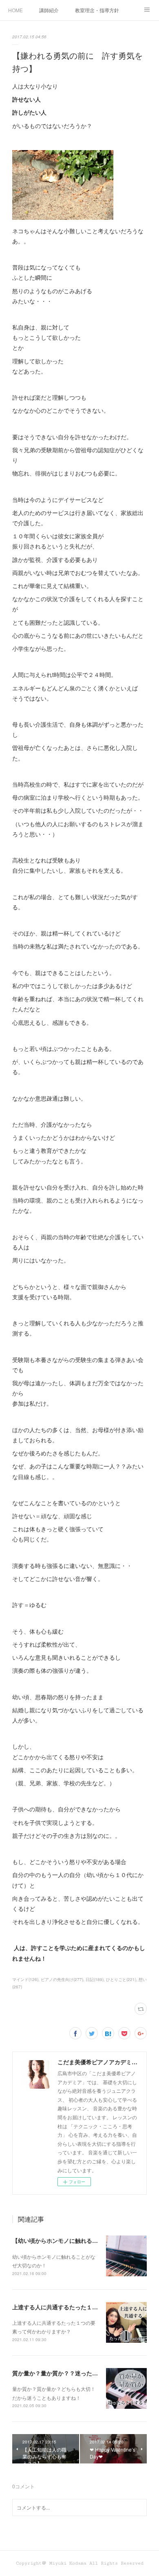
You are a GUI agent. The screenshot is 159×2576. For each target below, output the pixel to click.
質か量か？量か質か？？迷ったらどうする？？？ (75, 2373)
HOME (15, 10)
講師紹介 (49, 10)
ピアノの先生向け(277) (62, 1979)
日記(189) (95, 1979)
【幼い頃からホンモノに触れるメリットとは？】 (75, 2240)
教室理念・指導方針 (97, 10)
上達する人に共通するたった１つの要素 (64, 2307)
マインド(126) (25, 1979)
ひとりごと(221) (121, 1979)
